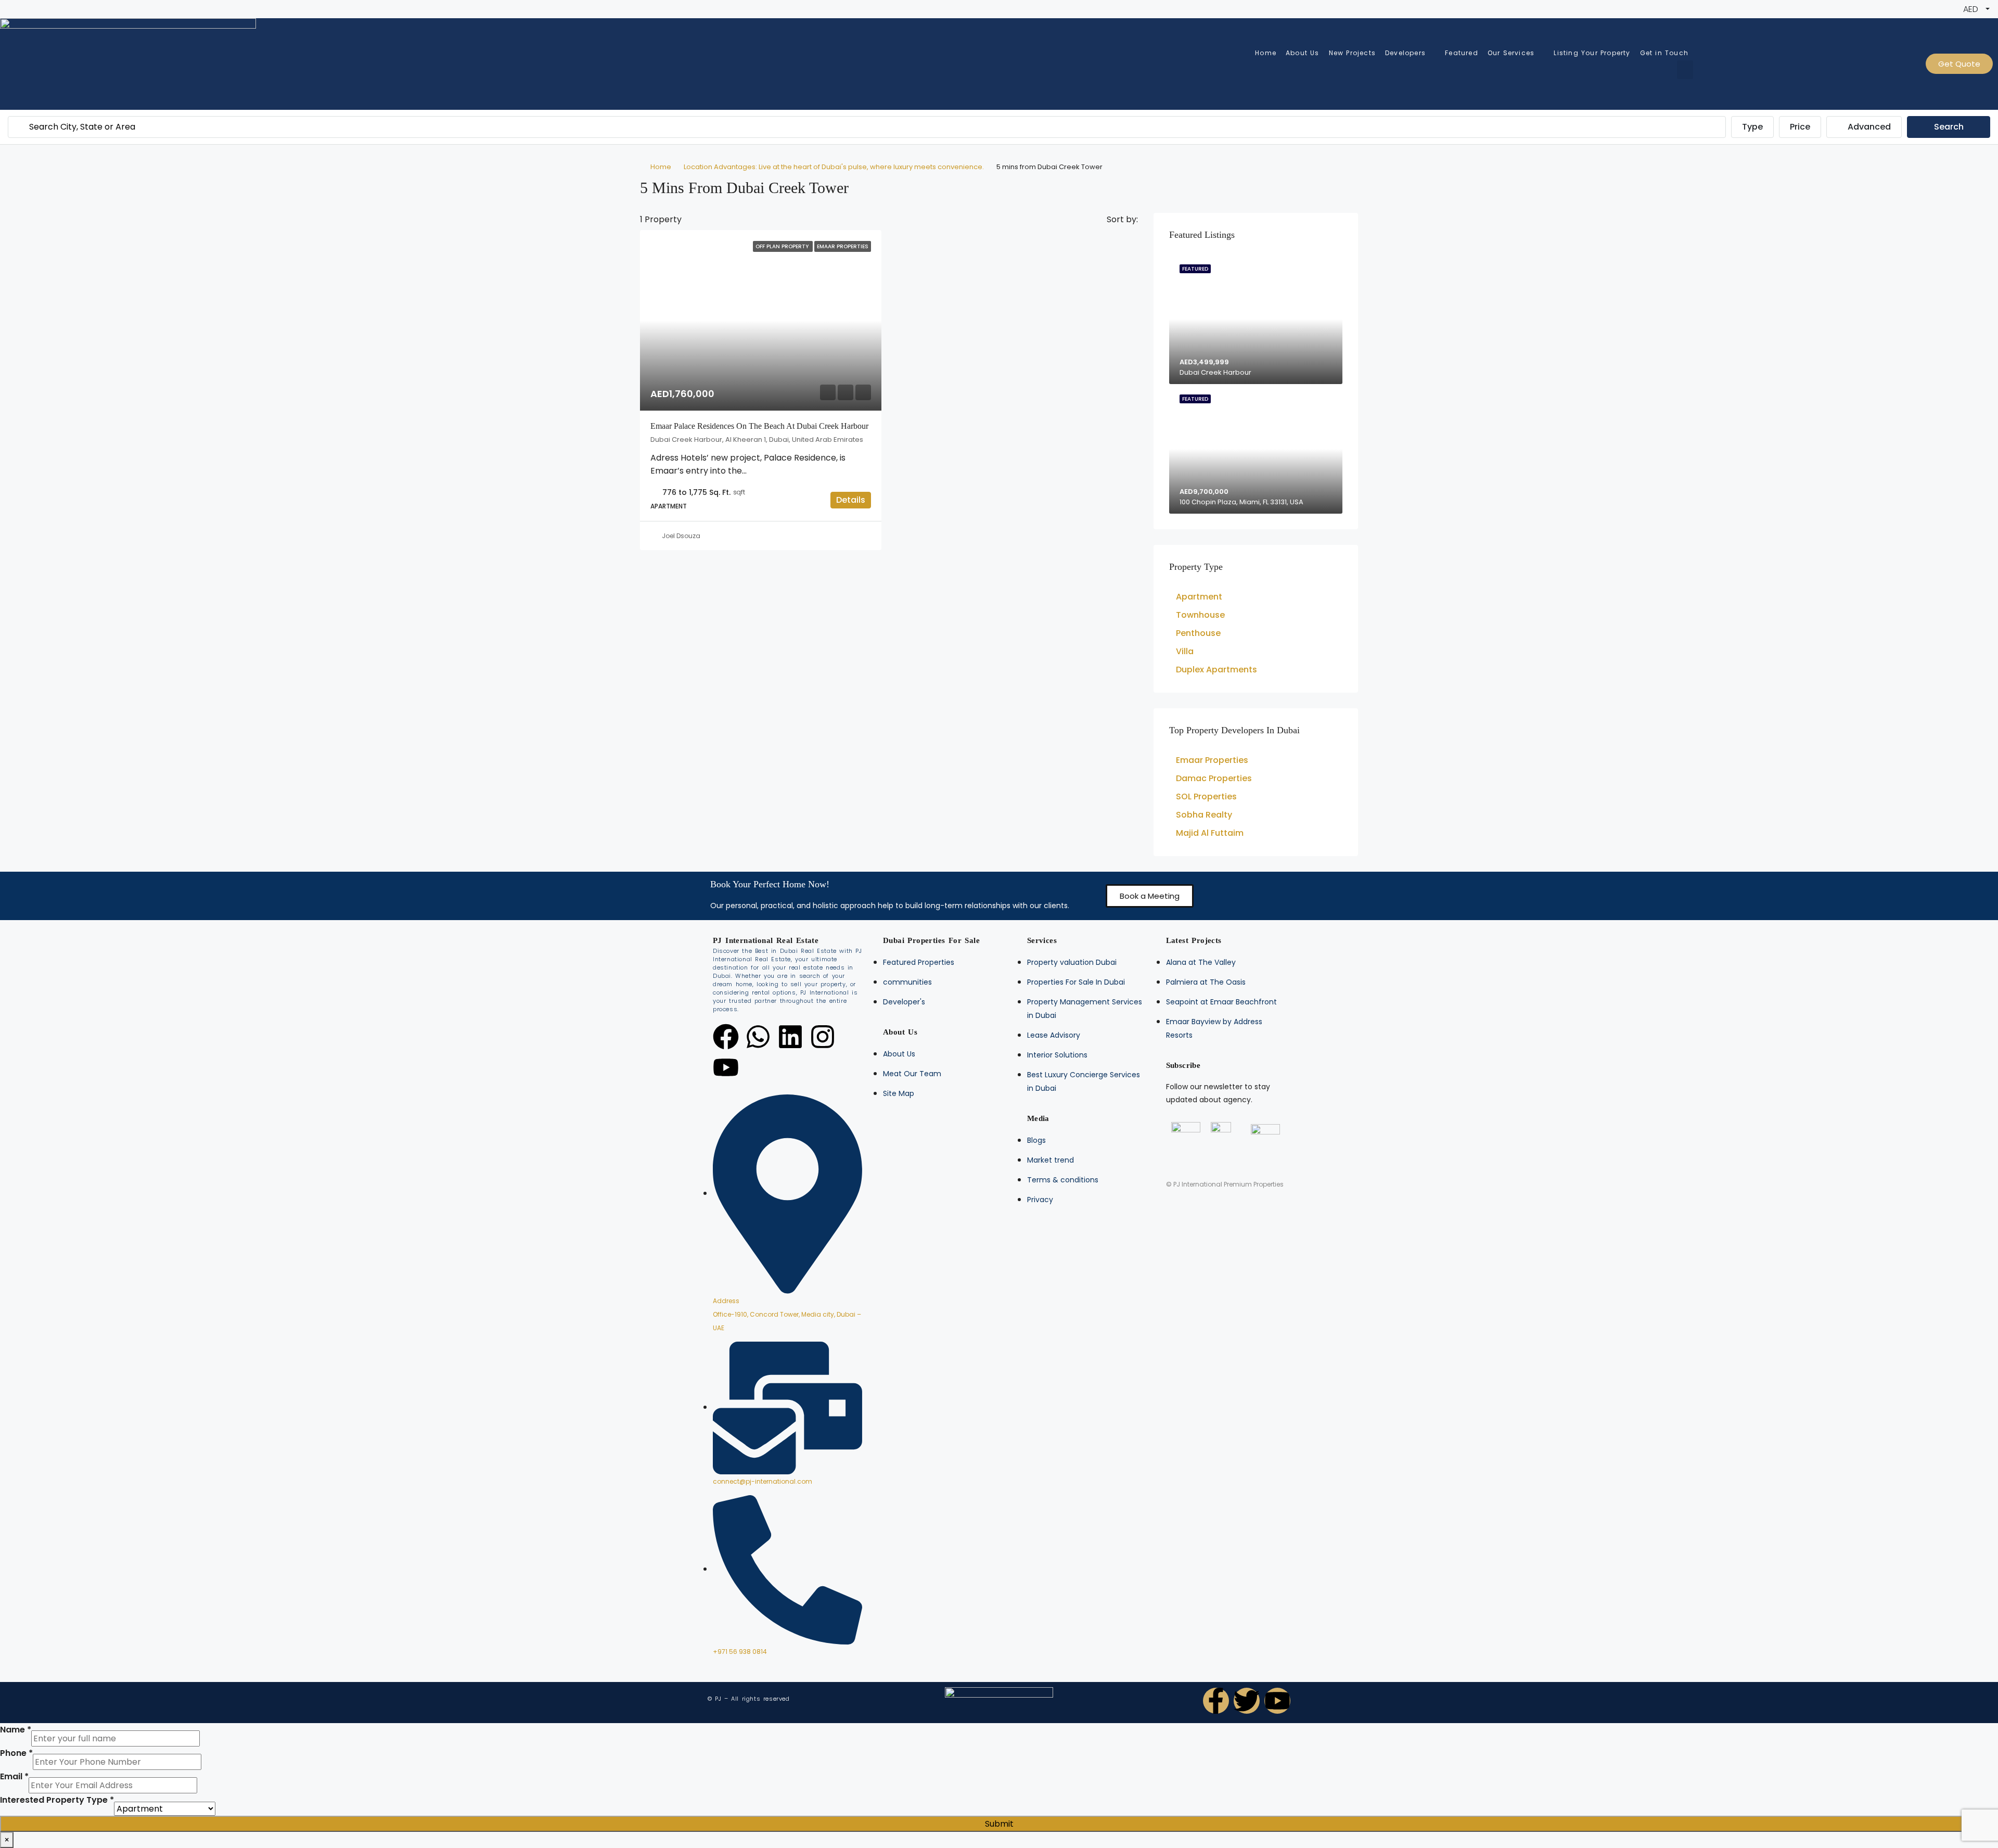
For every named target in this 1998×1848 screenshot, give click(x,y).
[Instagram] (823, 1037)
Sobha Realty (1204, 815)
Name (16, 1730)
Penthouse (1198, 633)
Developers (1405, 53)
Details (851, 500)
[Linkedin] (790, 1037)
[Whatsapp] (758, 1037)
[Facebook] (726, 1037)
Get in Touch (1664, 53)
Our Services (1511, 53)
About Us (1303, 53)
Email (14, 1776)
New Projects (1352, 53)
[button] (1150, 896)
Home (1266, 53)
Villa (1185, 651)
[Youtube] (726, 1067)
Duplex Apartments (1216, 670)
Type (1752, 127)
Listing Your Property (1592, 53)
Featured (1462, 53)
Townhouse (1200, 615)
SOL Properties (1206, 796)
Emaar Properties (1212, 760)
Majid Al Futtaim (1210, 833)
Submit (999, 1824)
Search (1949, 127)
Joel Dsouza (681, 536)
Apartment (1199, 597)
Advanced (1868, 127)
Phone (16, 1753)
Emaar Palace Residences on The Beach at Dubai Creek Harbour (759, 426)
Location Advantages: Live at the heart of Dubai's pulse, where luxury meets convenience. (834, 167)
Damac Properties (1214, 778)
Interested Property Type (57, 1800)
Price (1800, 127)
